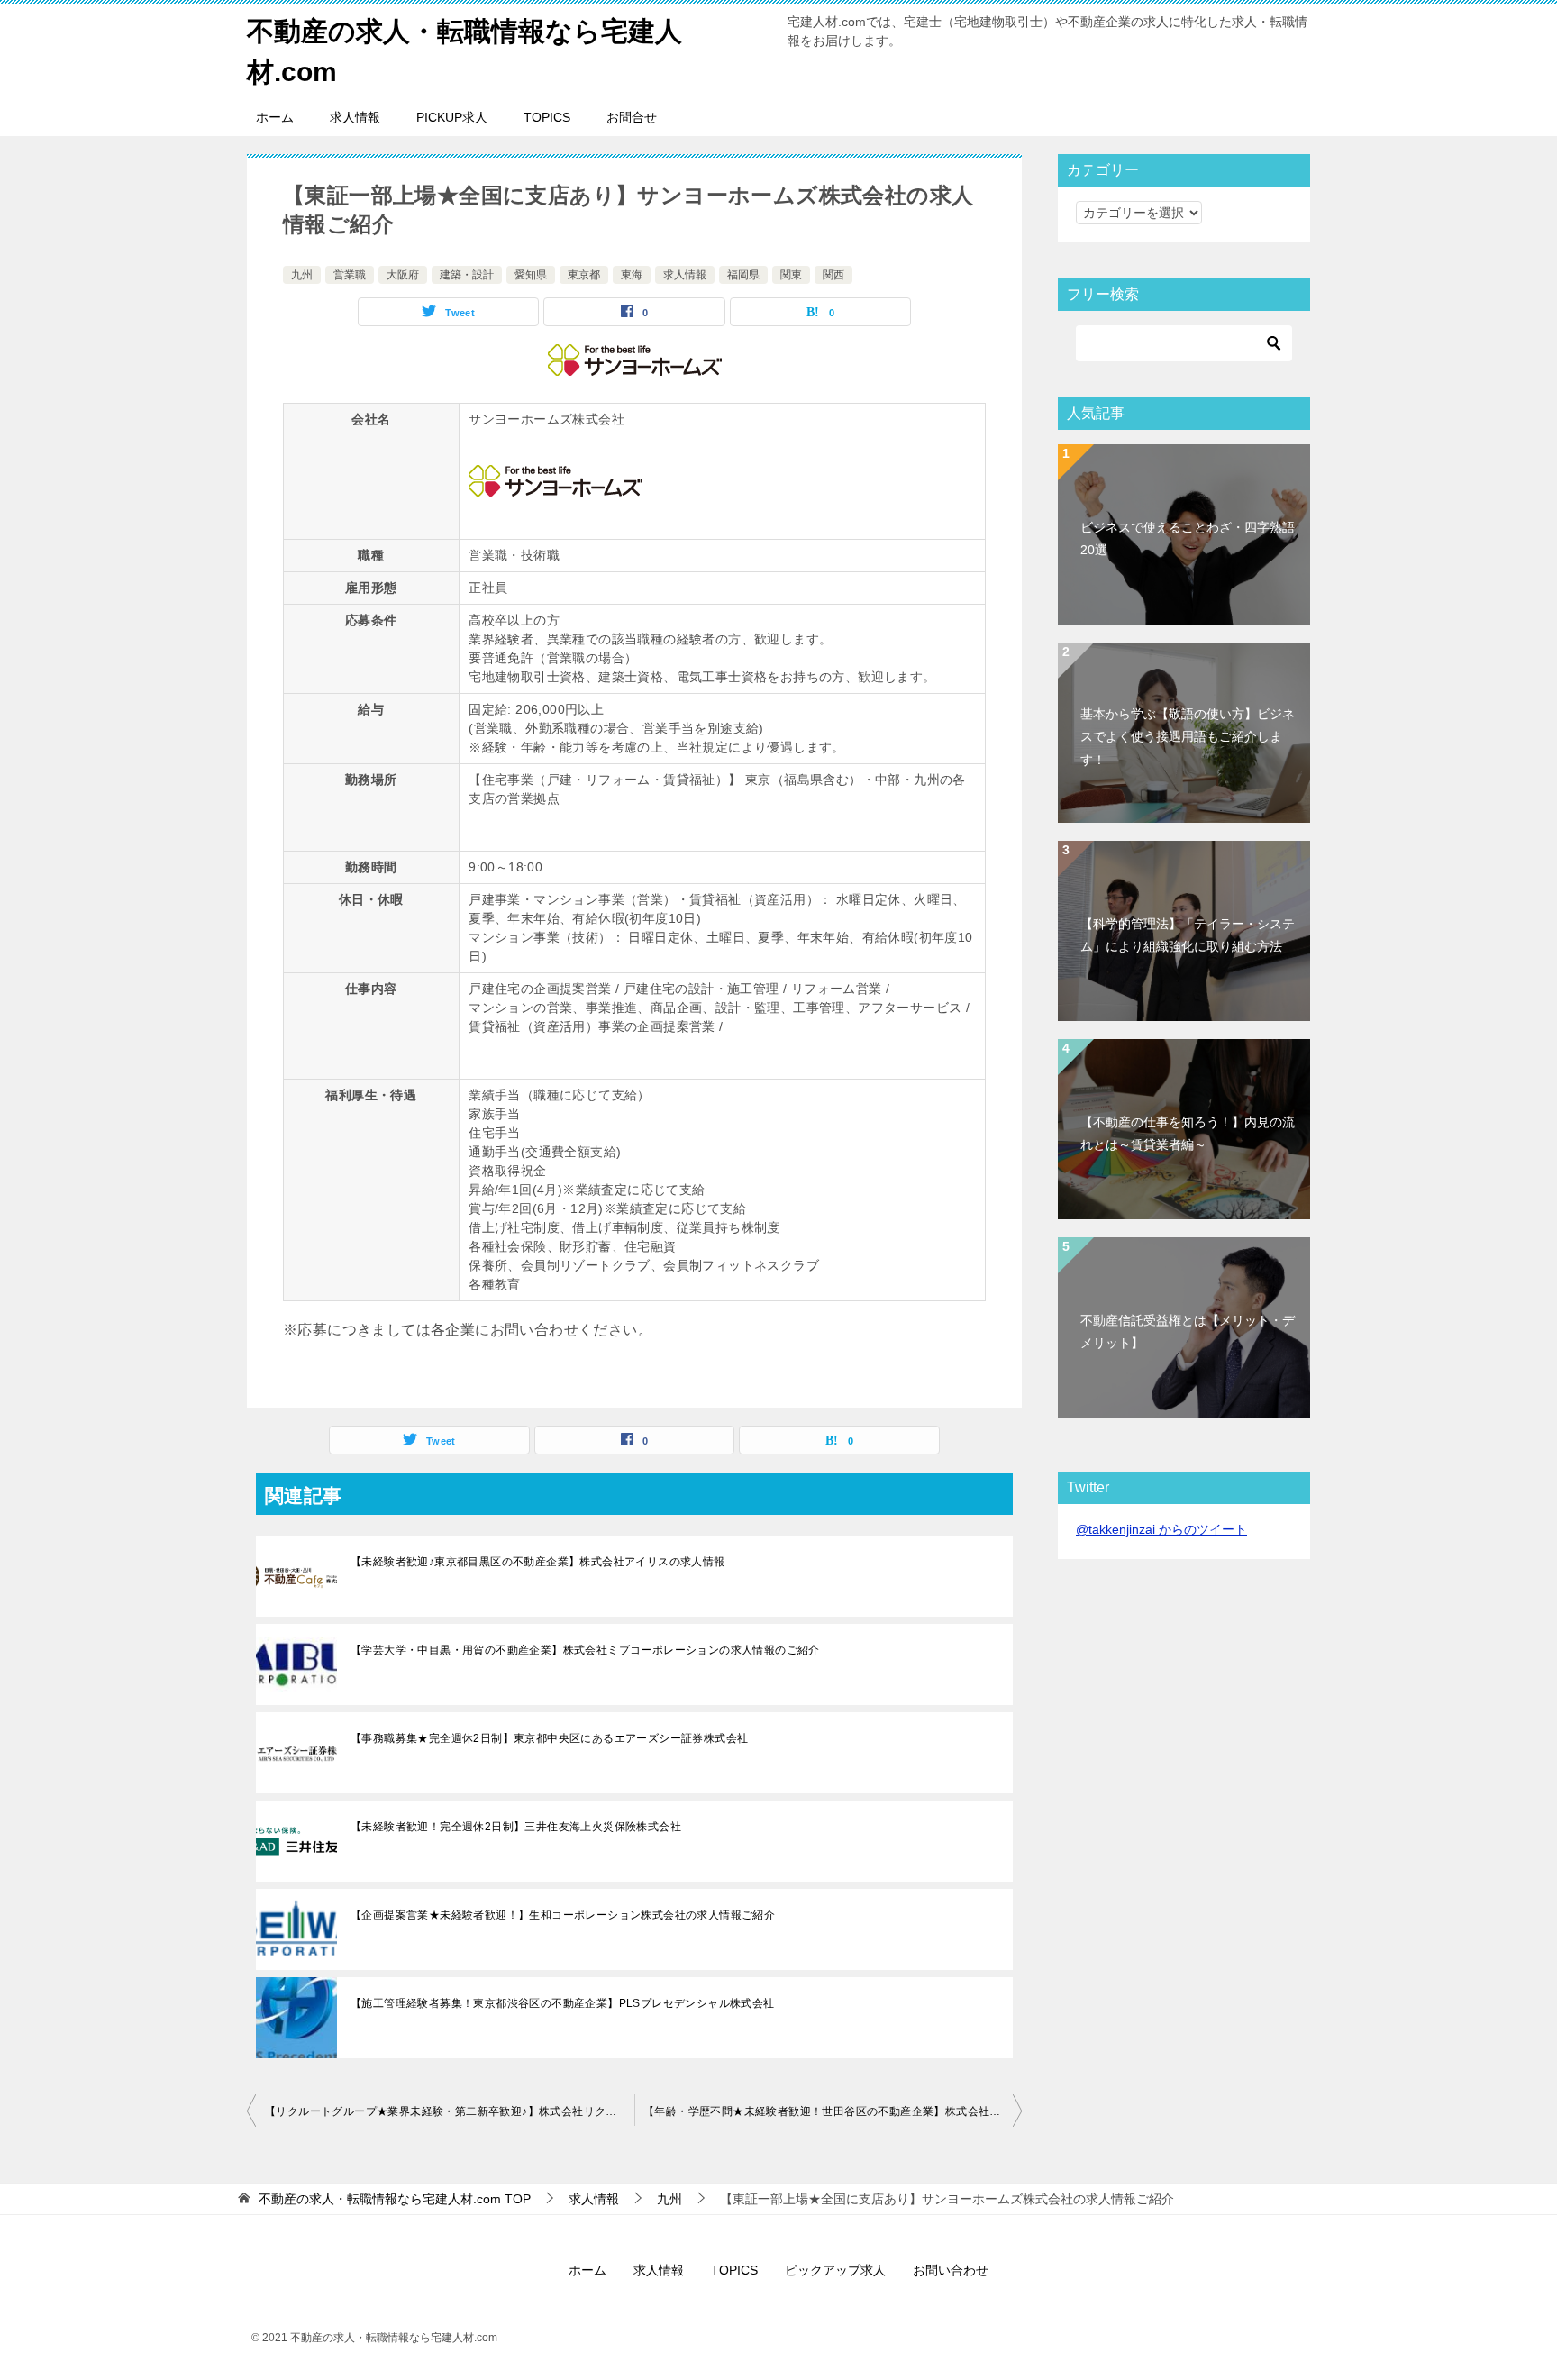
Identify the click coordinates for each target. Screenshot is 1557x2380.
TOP (395, 2199)
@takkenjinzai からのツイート (1161, 1529)
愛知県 (531, 275)
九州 (302, 275)
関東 (791, 275)
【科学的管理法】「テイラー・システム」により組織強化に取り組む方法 (1188, 935)
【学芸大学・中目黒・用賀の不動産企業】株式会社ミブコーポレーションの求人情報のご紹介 (585, 1650)
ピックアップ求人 (835, 2270)
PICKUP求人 (452, 117)
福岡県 (743, 275)
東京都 (584, 275)
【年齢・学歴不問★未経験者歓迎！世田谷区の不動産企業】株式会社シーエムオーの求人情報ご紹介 (833, 2111)
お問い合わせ (951, 2270)
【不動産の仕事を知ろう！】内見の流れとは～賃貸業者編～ (1188, 1133)
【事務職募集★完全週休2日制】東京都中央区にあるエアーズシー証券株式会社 (549, 1738)
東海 (632, 275)
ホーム (275, 117)
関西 (833, 275)
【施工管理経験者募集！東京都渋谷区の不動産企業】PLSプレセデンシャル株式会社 (563, 2003)
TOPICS (547, 117)
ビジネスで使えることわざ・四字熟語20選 (1188, 538)
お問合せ (632, 117)
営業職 (350, 275)
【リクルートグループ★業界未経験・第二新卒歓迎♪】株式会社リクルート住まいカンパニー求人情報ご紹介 (450, 2111)
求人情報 (355, 117)
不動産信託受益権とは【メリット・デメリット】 (1188, 1331)
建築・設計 (467, 275)
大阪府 (403, 275)
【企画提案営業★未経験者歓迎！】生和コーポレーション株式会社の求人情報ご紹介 (563, 1915)
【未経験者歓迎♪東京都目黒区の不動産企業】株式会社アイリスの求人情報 (538, 1562)
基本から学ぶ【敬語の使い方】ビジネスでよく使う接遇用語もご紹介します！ (1188, 736)
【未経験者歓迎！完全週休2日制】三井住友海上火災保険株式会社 (516, 1827)
